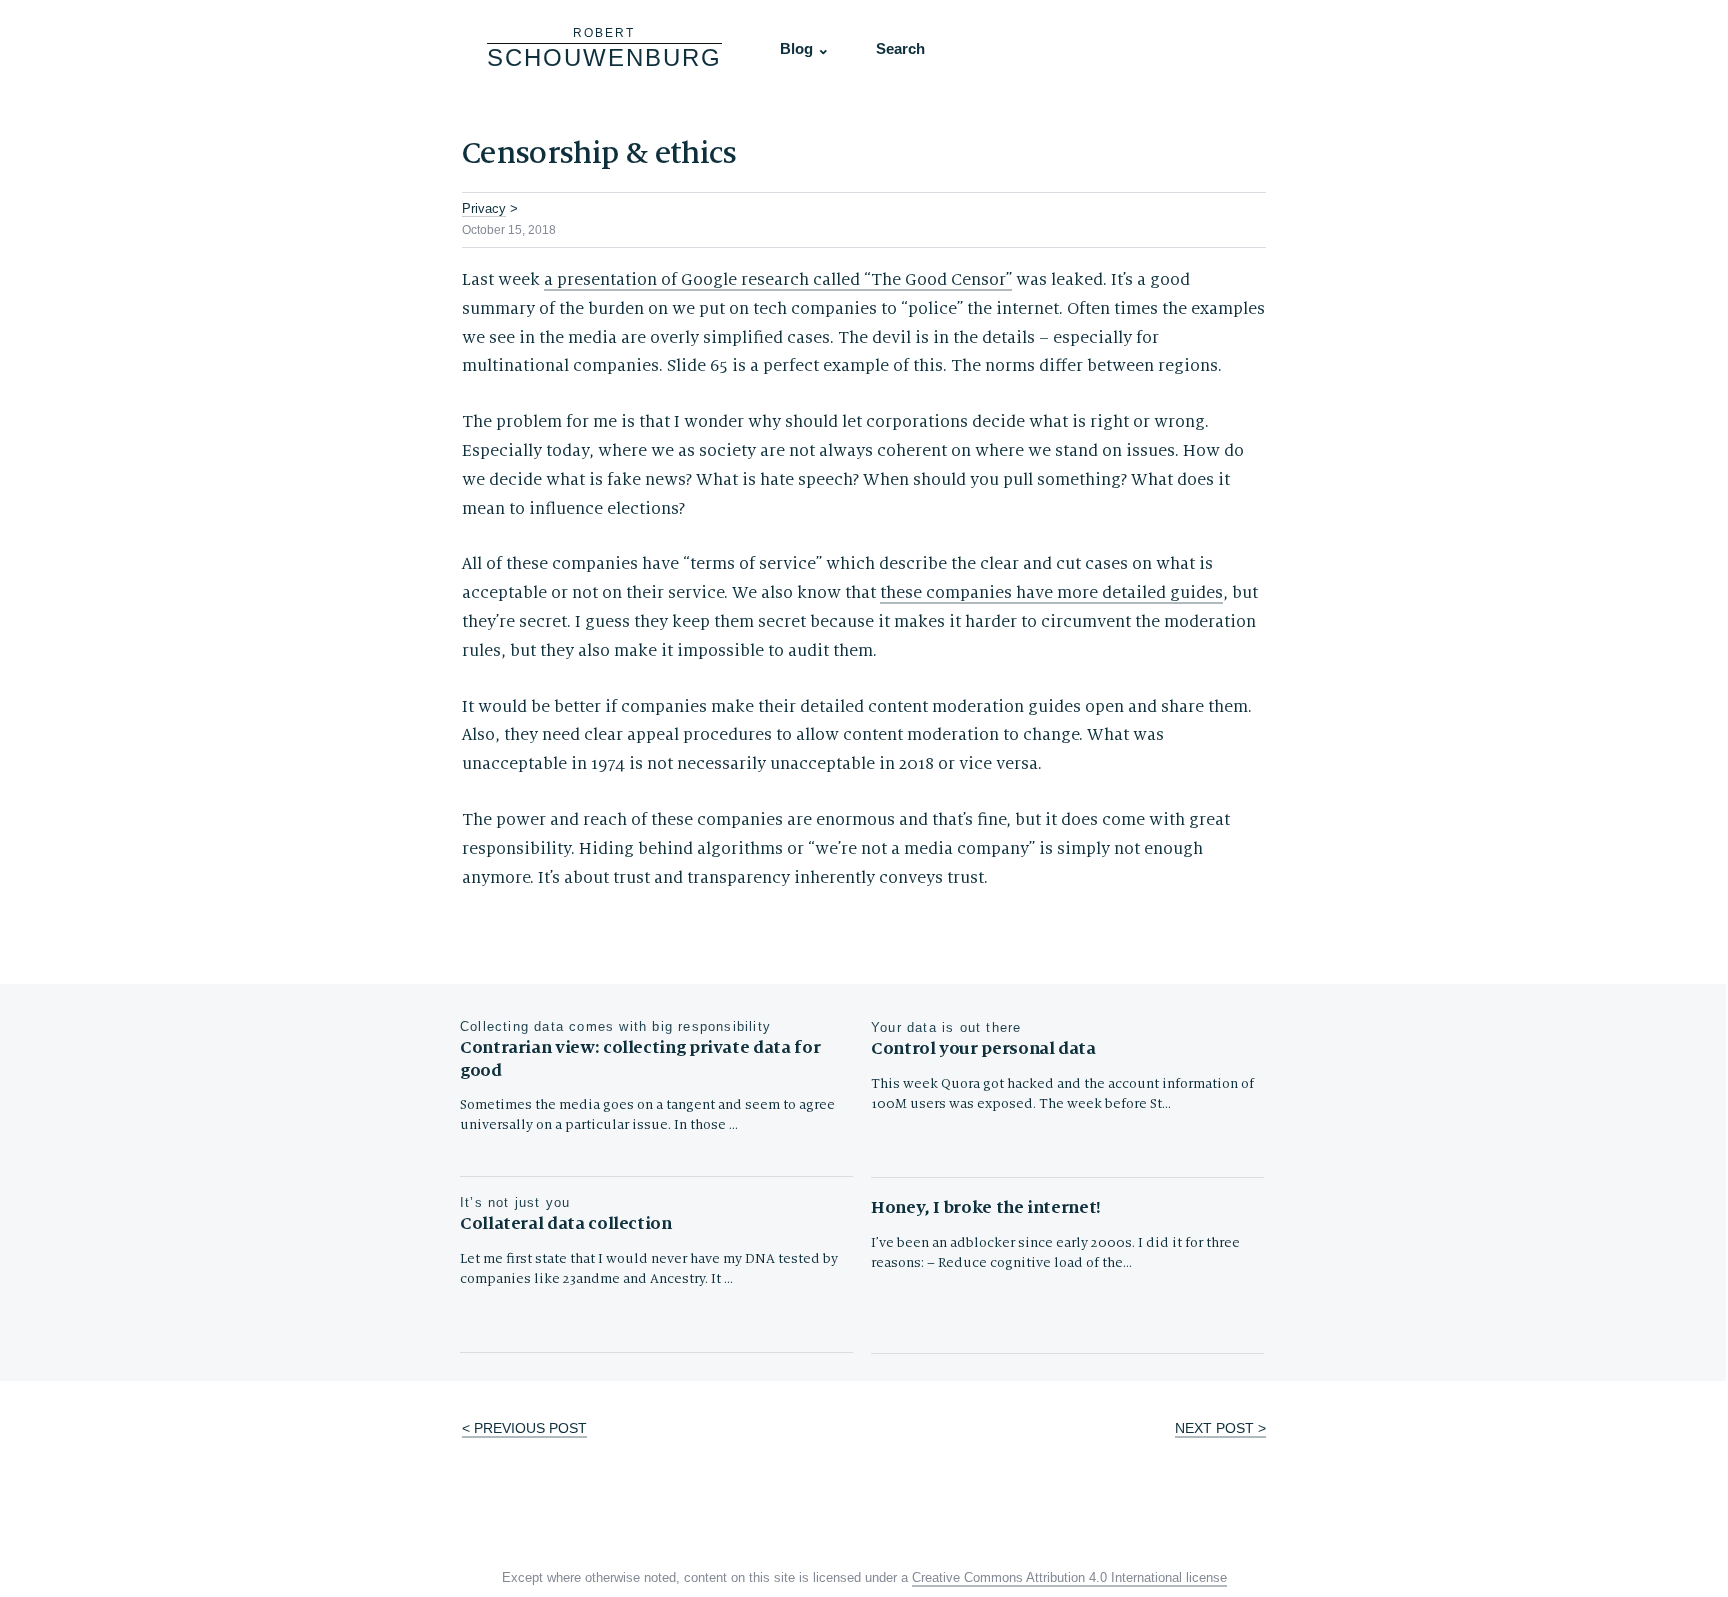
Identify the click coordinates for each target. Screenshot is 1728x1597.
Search (900, 48)
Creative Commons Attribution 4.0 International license (1069, 1578)
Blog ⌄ (805, 48)
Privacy (484, 208)
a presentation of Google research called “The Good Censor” (778, 280)
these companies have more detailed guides (1051, 593)
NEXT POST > (1220, 1428)
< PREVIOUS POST (524, 1428)
